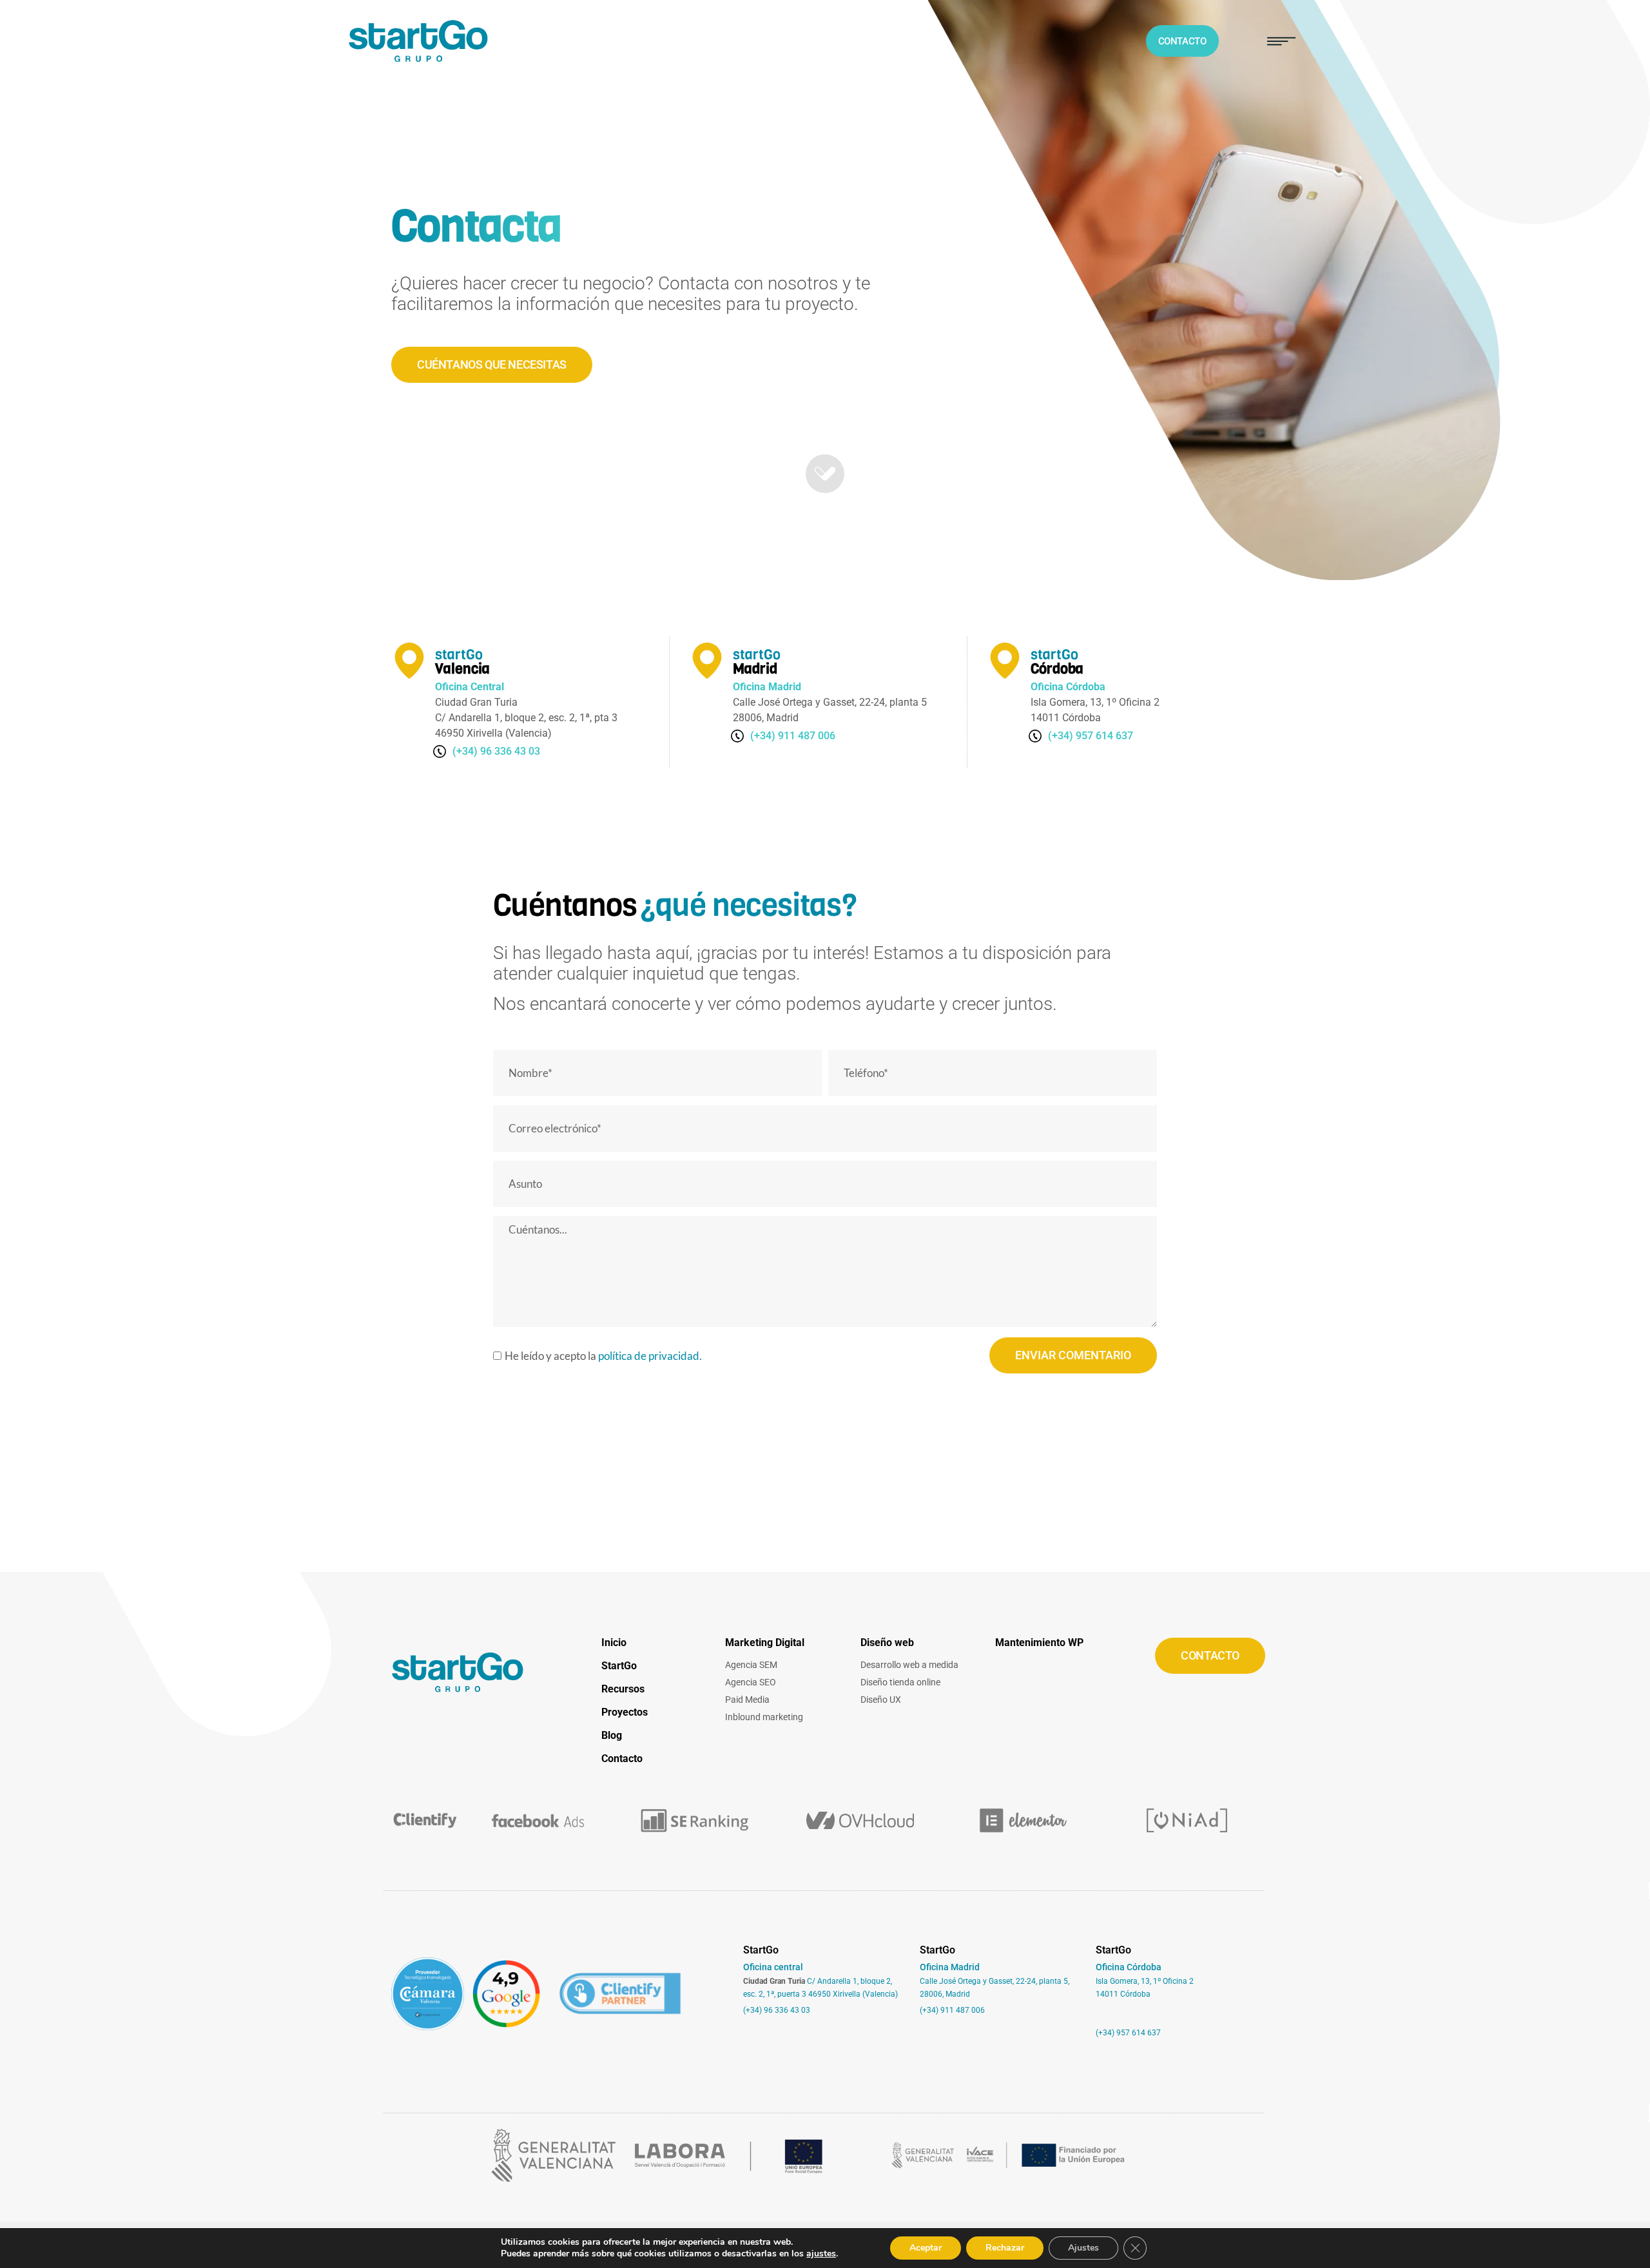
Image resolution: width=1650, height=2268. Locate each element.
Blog (612, 1735)
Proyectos (625, 1712)
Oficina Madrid (950, 1967)
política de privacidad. (650, 1356)
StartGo (619, 1666)
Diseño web (887, 1643)
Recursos (623, 1689)
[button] (1281, 41)
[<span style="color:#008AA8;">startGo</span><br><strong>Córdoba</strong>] (1005, 661)
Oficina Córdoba (1129, 1967)
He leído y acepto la (603, 1356)
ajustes (821, 2254)
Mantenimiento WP (1039, 1643)
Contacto (622, 1759)
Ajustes (1083, 2248)
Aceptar (926, 2248)
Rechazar (1005, 2248)
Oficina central (773, 1967)
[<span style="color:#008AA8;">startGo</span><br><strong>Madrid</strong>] (707, 661)
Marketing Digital (765, 1643)
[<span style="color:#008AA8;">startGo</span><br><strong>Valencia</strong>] (409, 661)
